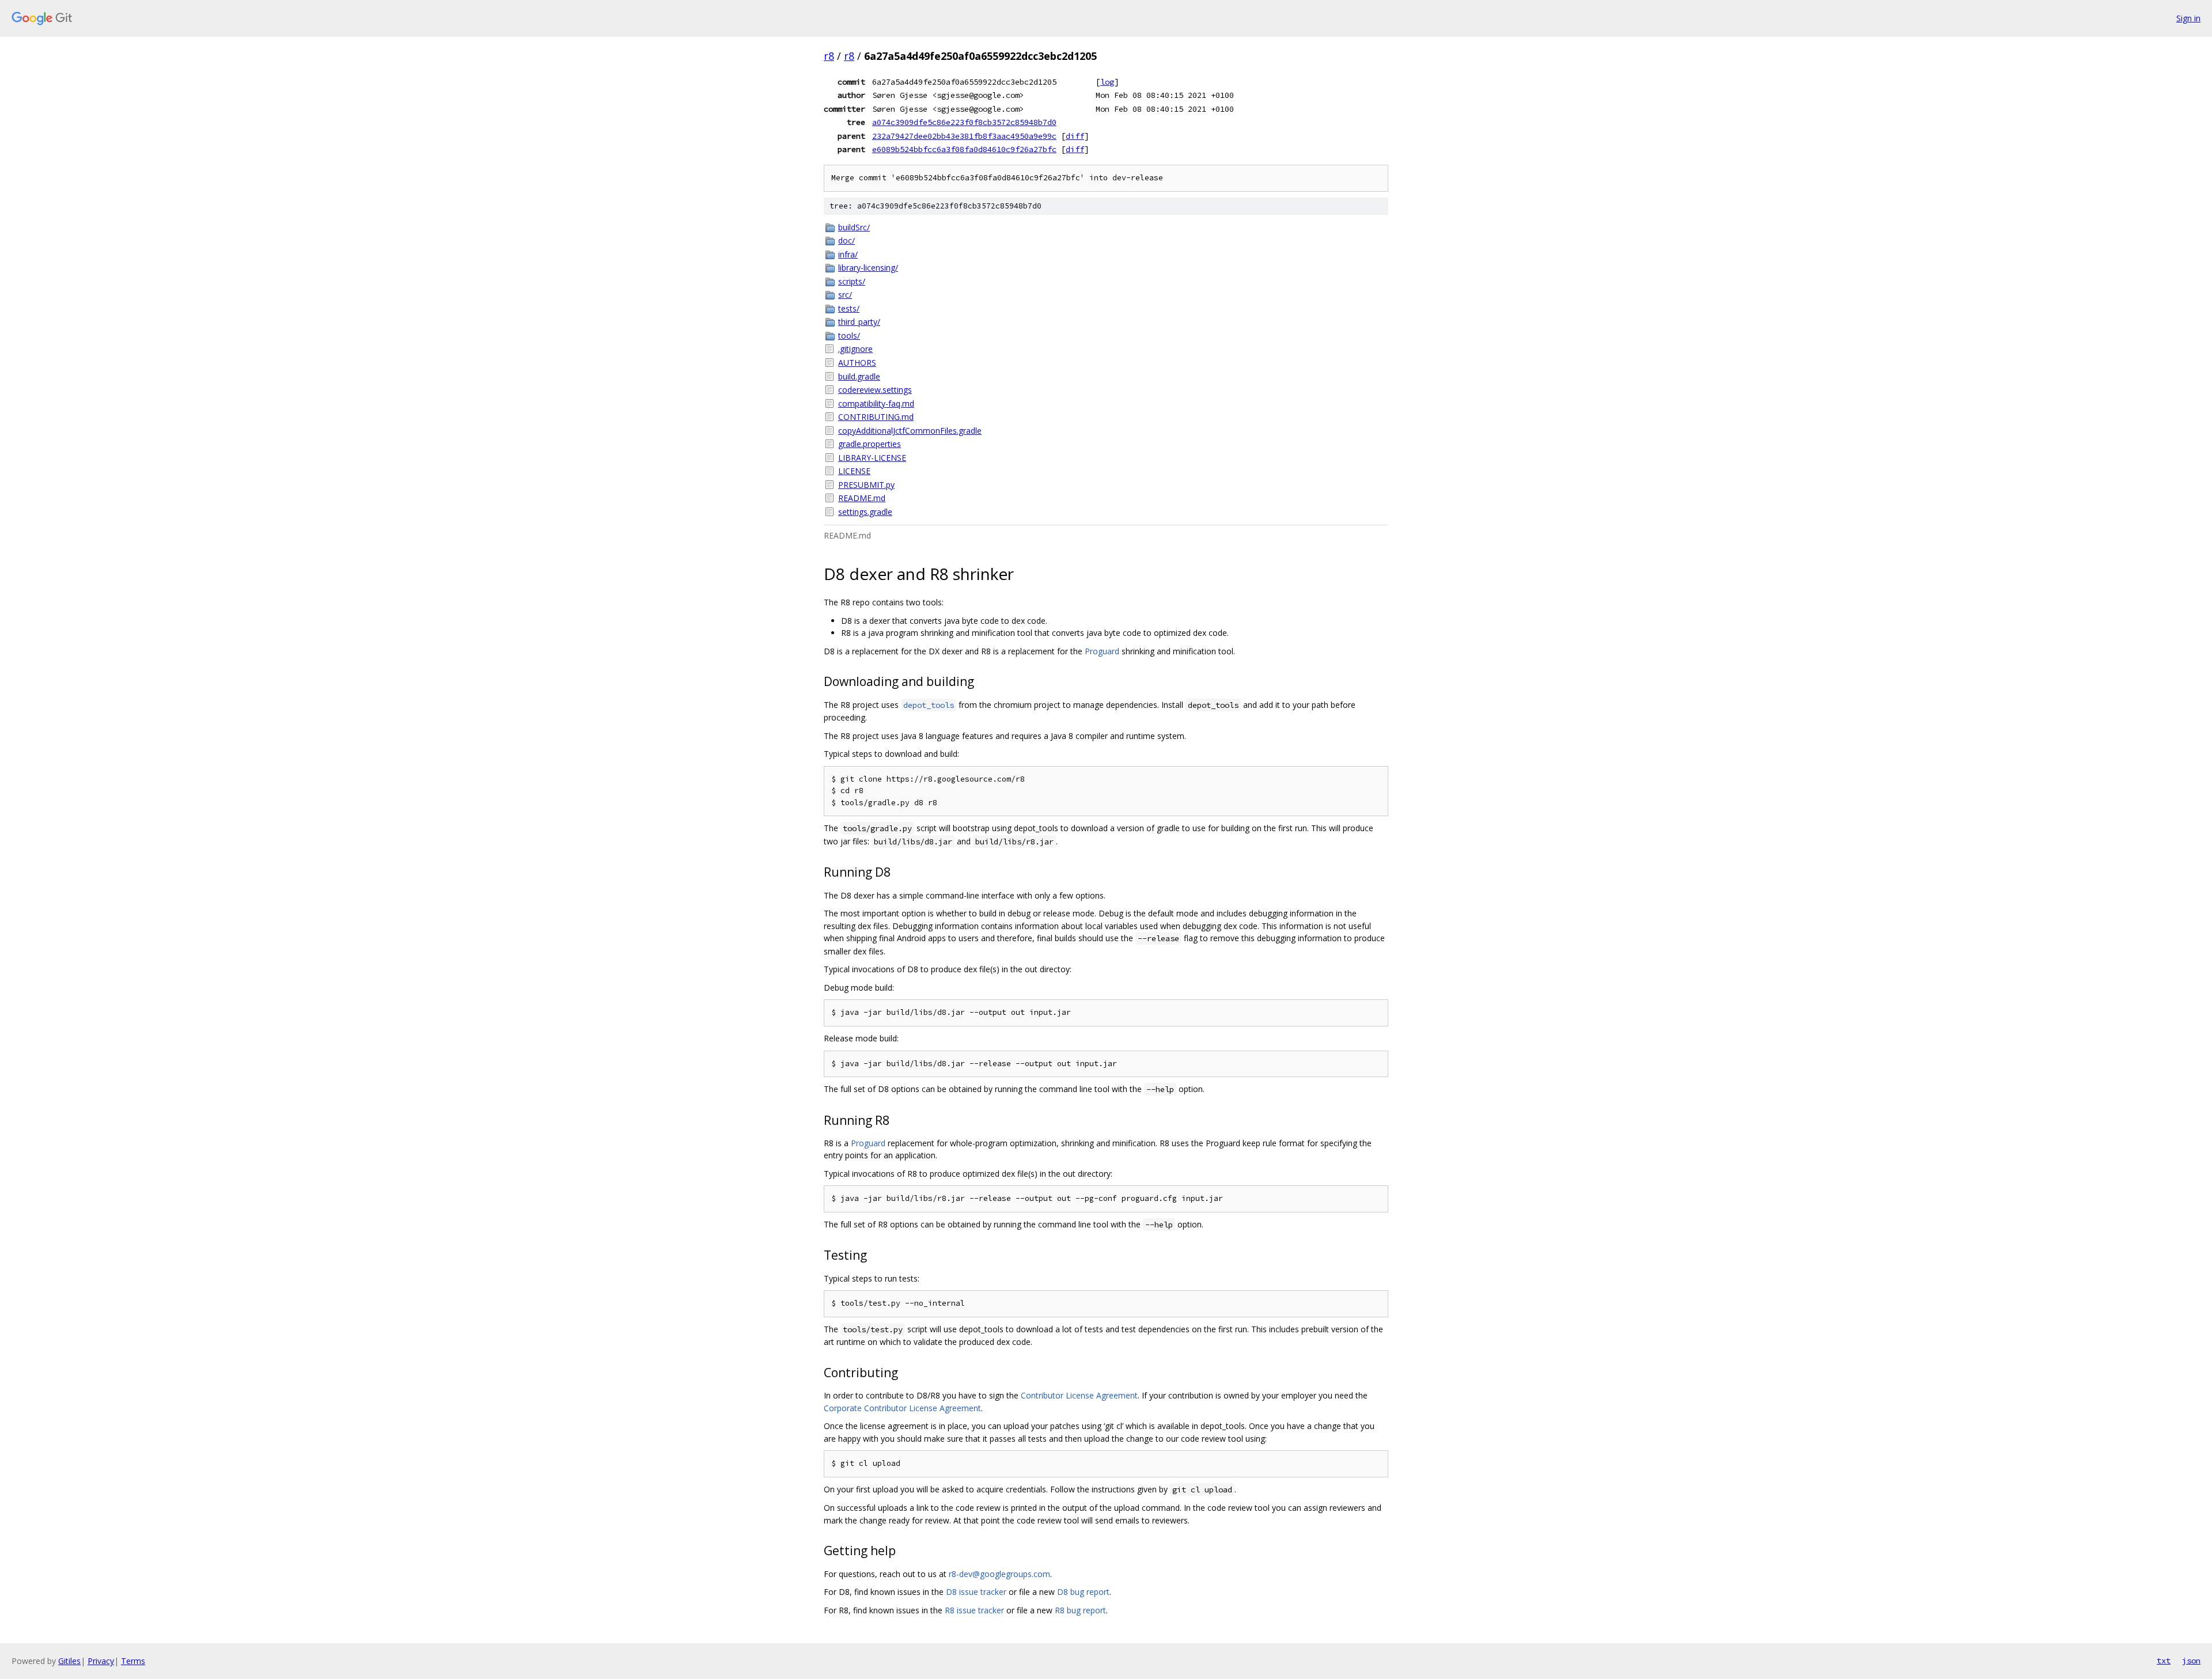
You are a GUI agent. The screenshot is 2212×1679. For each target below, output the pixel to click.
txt (2164, 1661)
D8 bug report (1083, 1592)
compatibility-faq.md (876, 403)
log (1107, 82)
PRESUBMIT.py (866, 485)
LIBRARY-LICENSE (872, 458)
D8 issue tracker (976, 1592)
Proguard (1102, 651)
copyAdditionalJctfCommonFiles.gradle (910, 431)
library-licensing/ (868, 268)
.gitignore (855, 349)
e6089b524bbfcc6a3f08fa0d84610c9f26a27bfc (964, 149)
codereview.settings (875, 390)
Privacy (101, 1661)
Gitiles (69, 1661)
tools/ (849, 336)
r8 (829, 56)
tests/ (849, 308)
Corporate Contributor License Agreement (902, 1408)
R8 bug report (1080, 1610)
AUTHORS (857, 363)
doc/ (846, 240)
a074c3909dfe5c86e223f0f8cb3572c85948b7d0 (964, 122)
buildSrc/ (854, 227)
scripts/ (852, 281)
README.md (862, 498)
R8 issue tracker (974, 1610)
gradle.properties (870, 444)
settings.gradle (865, 512)
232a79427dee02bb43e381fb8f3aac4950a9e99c (964, 136)
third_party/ (859, 322)
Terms (133, 1661)
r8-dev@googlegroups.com (999, 1574)
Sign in (2188, 18)
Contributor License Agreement (1079, 1395)
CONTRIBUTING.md (876, 417)
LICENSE (854, 471)
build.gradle (859, 376)
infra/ (848, 254)
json (2191, 1661)
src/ (845, 295)
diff (1075, 136)
